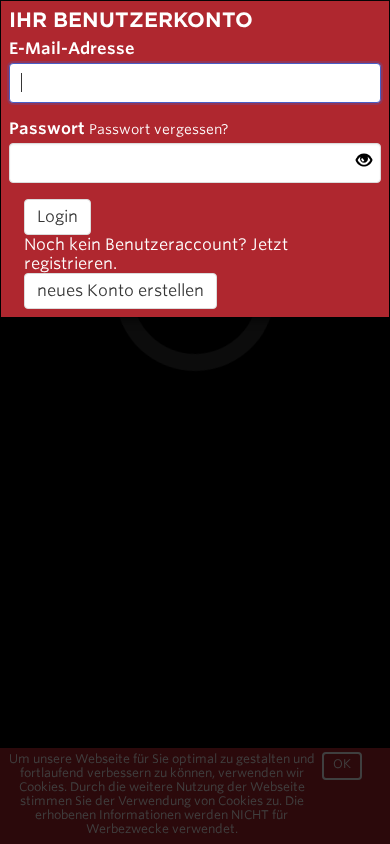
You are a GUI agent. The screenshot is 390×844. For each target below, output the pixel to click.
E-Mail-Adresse (72, 48)
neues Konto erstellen (120, 290)
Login (57, 216)
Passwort (47, 128)
